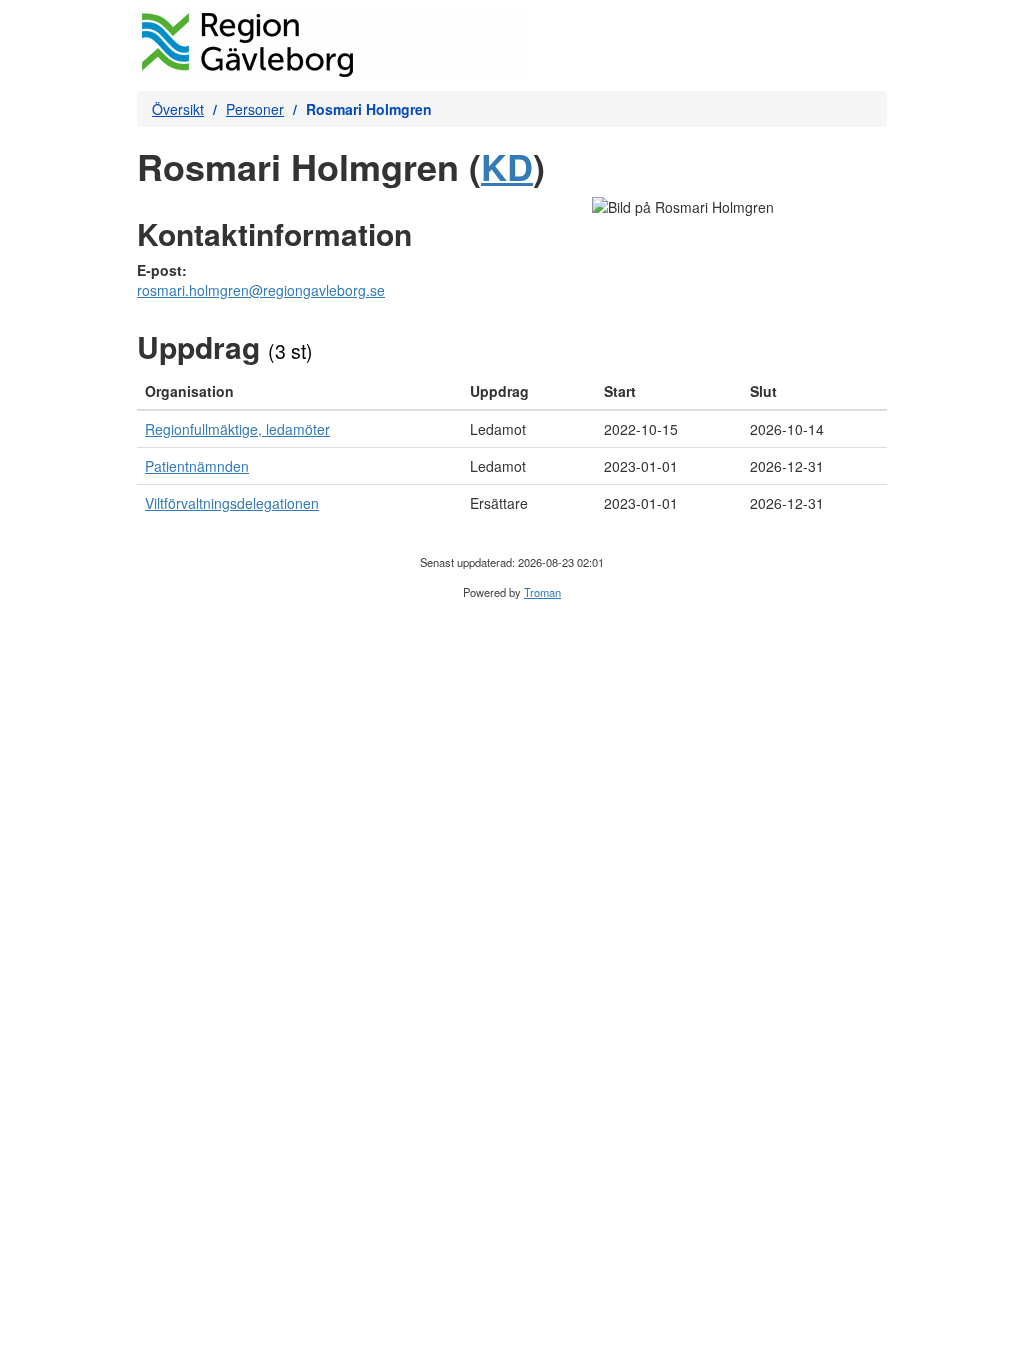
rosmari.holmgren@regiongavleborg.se (261, 290)
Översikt (178, 109)
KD (507, 166)
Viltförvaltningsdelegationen (232, 503)
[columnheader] (299, 391)
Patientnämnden (197, 466)
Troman (542, 592)
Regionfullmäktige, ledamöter (237, 429)
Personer (255, 109)
